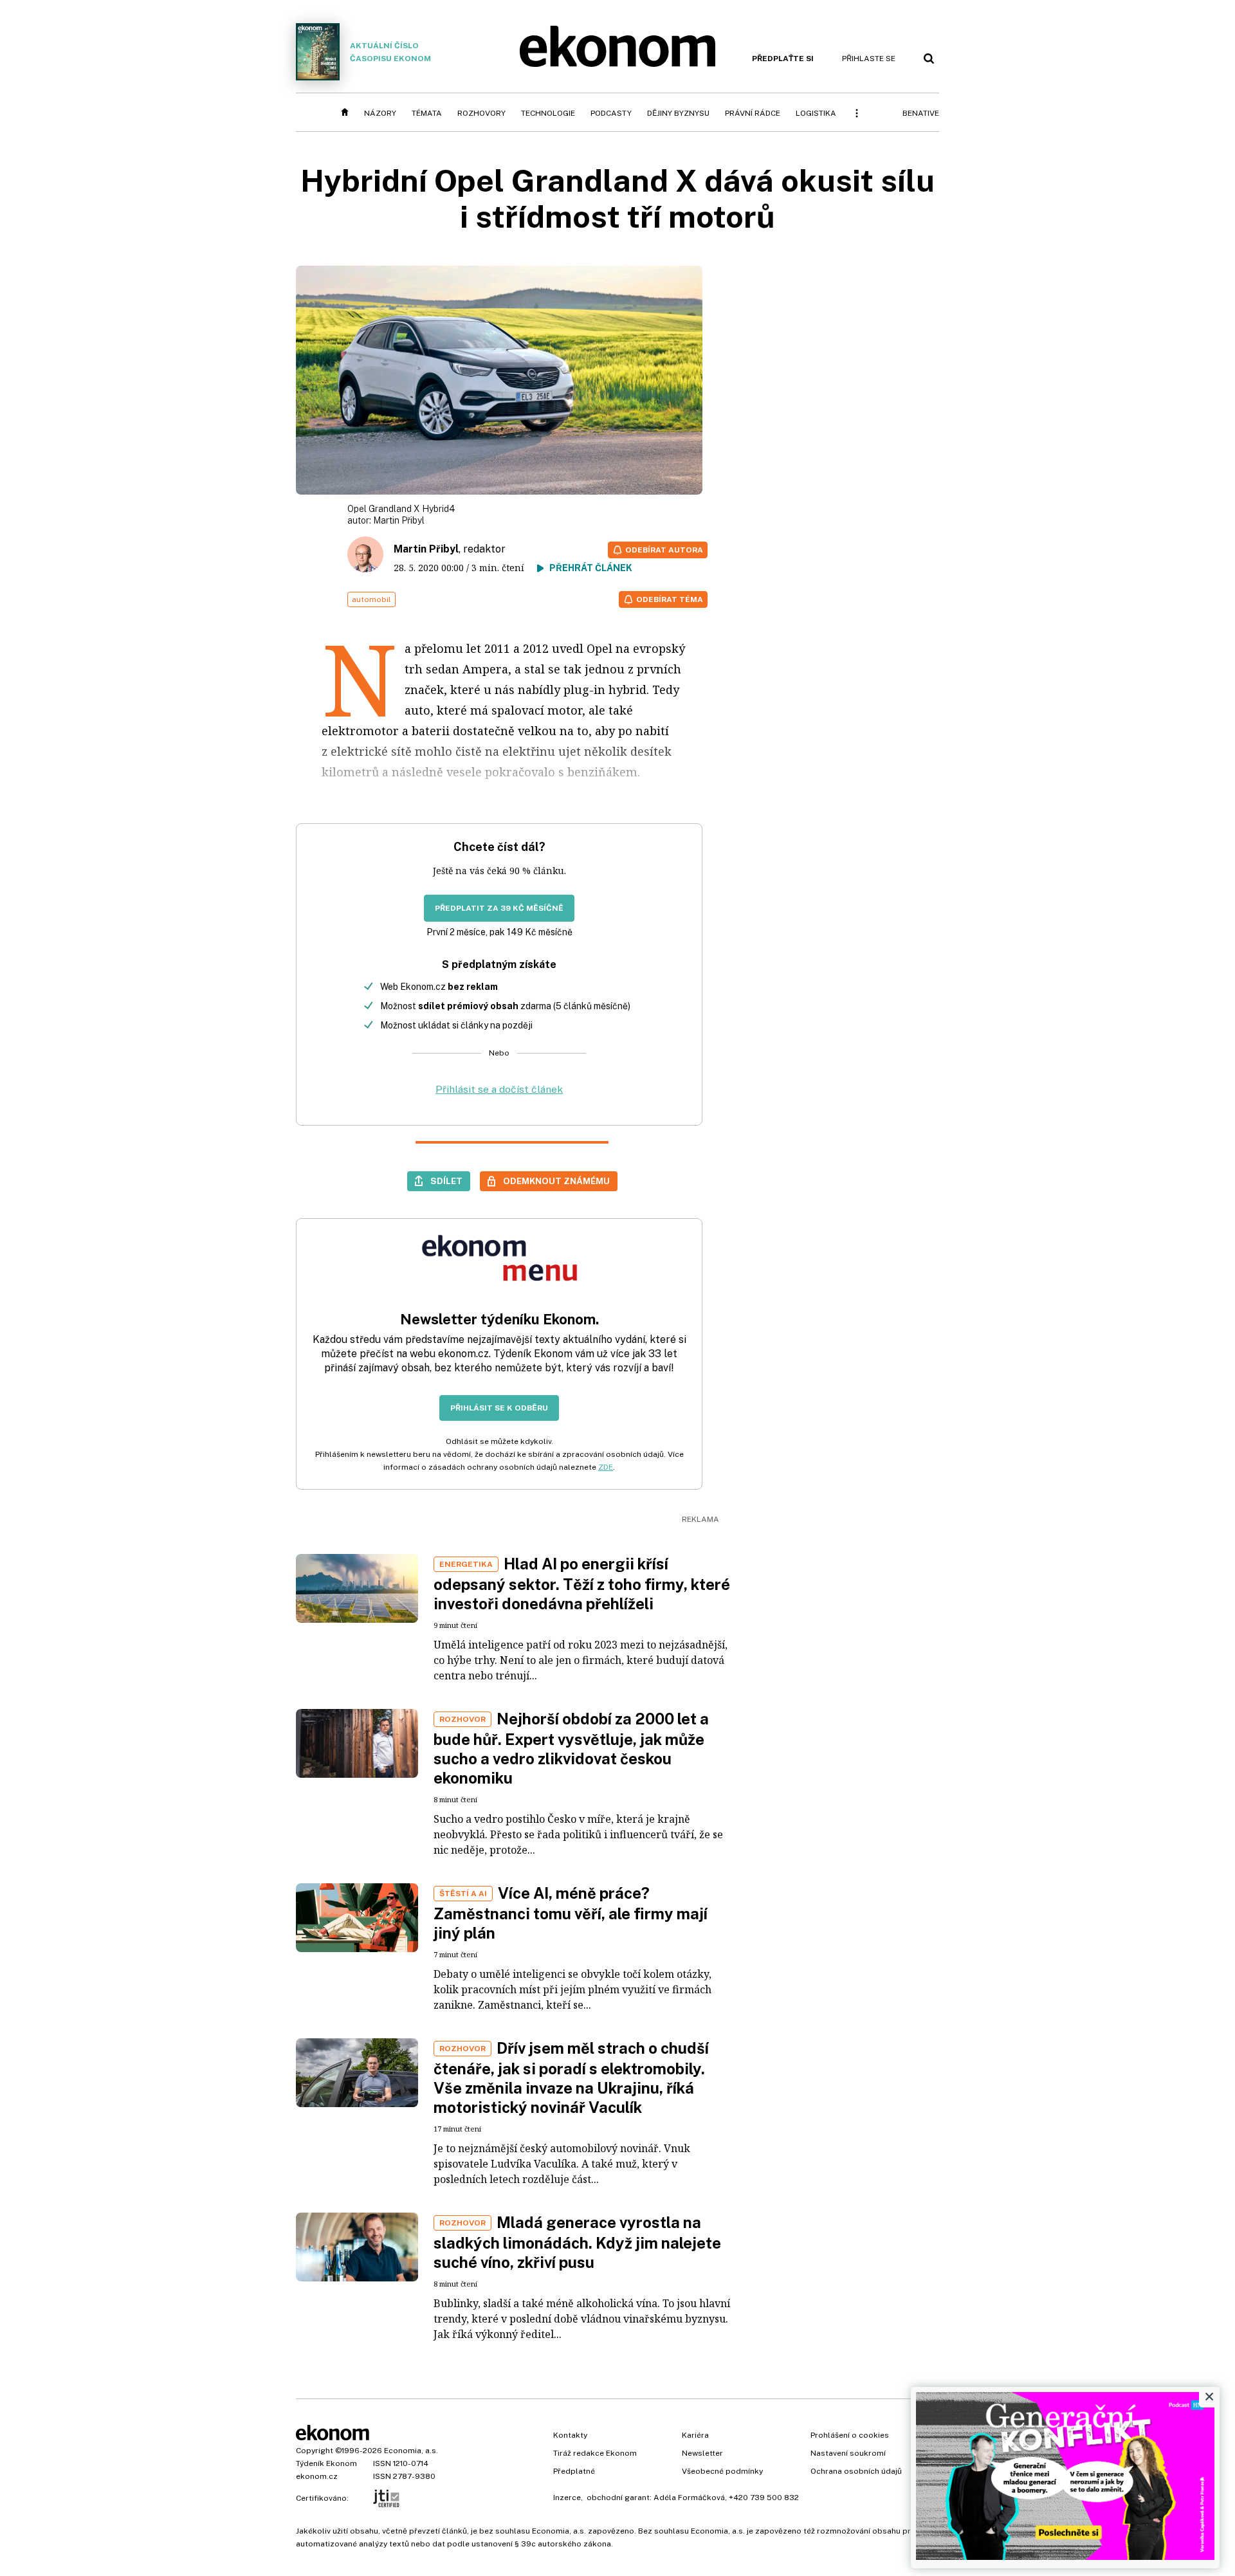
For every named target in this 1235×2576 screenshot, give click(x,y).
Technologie (548, 113)
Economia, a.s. (411, 2451)
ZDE (606, 1467)
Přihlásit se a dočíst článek (499, 1089)
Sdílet (446, 1181)
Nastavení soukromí (848, 2453)
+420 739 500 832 (764, 2498)
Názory (380, 113)
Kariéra (695, 2435)
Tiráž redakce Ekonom (595, 2453)
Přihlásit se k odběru (499, 1408)
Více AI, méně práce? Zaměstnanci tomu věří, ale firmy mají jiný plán (571, 1913)
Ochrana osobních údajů (856, 2471)
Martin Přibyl (399, 520)
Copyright (315, 2451)
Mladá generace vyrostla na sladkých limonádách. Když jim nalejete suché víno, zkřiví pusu (577, 2242)
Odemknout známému (556, 1181)
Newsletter (702, 2453)
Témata (427, 113)
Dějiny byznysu (678, 113)
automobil (371, 599)
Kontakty (570, 2435)
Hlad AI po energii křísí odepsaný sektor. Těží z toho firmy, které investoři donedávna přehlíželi (582, 1584)
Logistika (816, 113)
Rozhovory (481, 113)
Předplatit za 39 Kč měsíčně (499, 908)
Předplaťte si (783, 59)
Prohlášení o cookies (850, 2435)
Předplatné (574, 2471)
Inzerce (567, 2498)
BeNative (921, 113)
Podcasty (611, 113)
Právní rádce (753, 113)
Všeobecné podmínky (722, 2471)
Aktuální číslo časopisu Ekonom (390, 52)
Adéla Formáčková (689, 2498)
